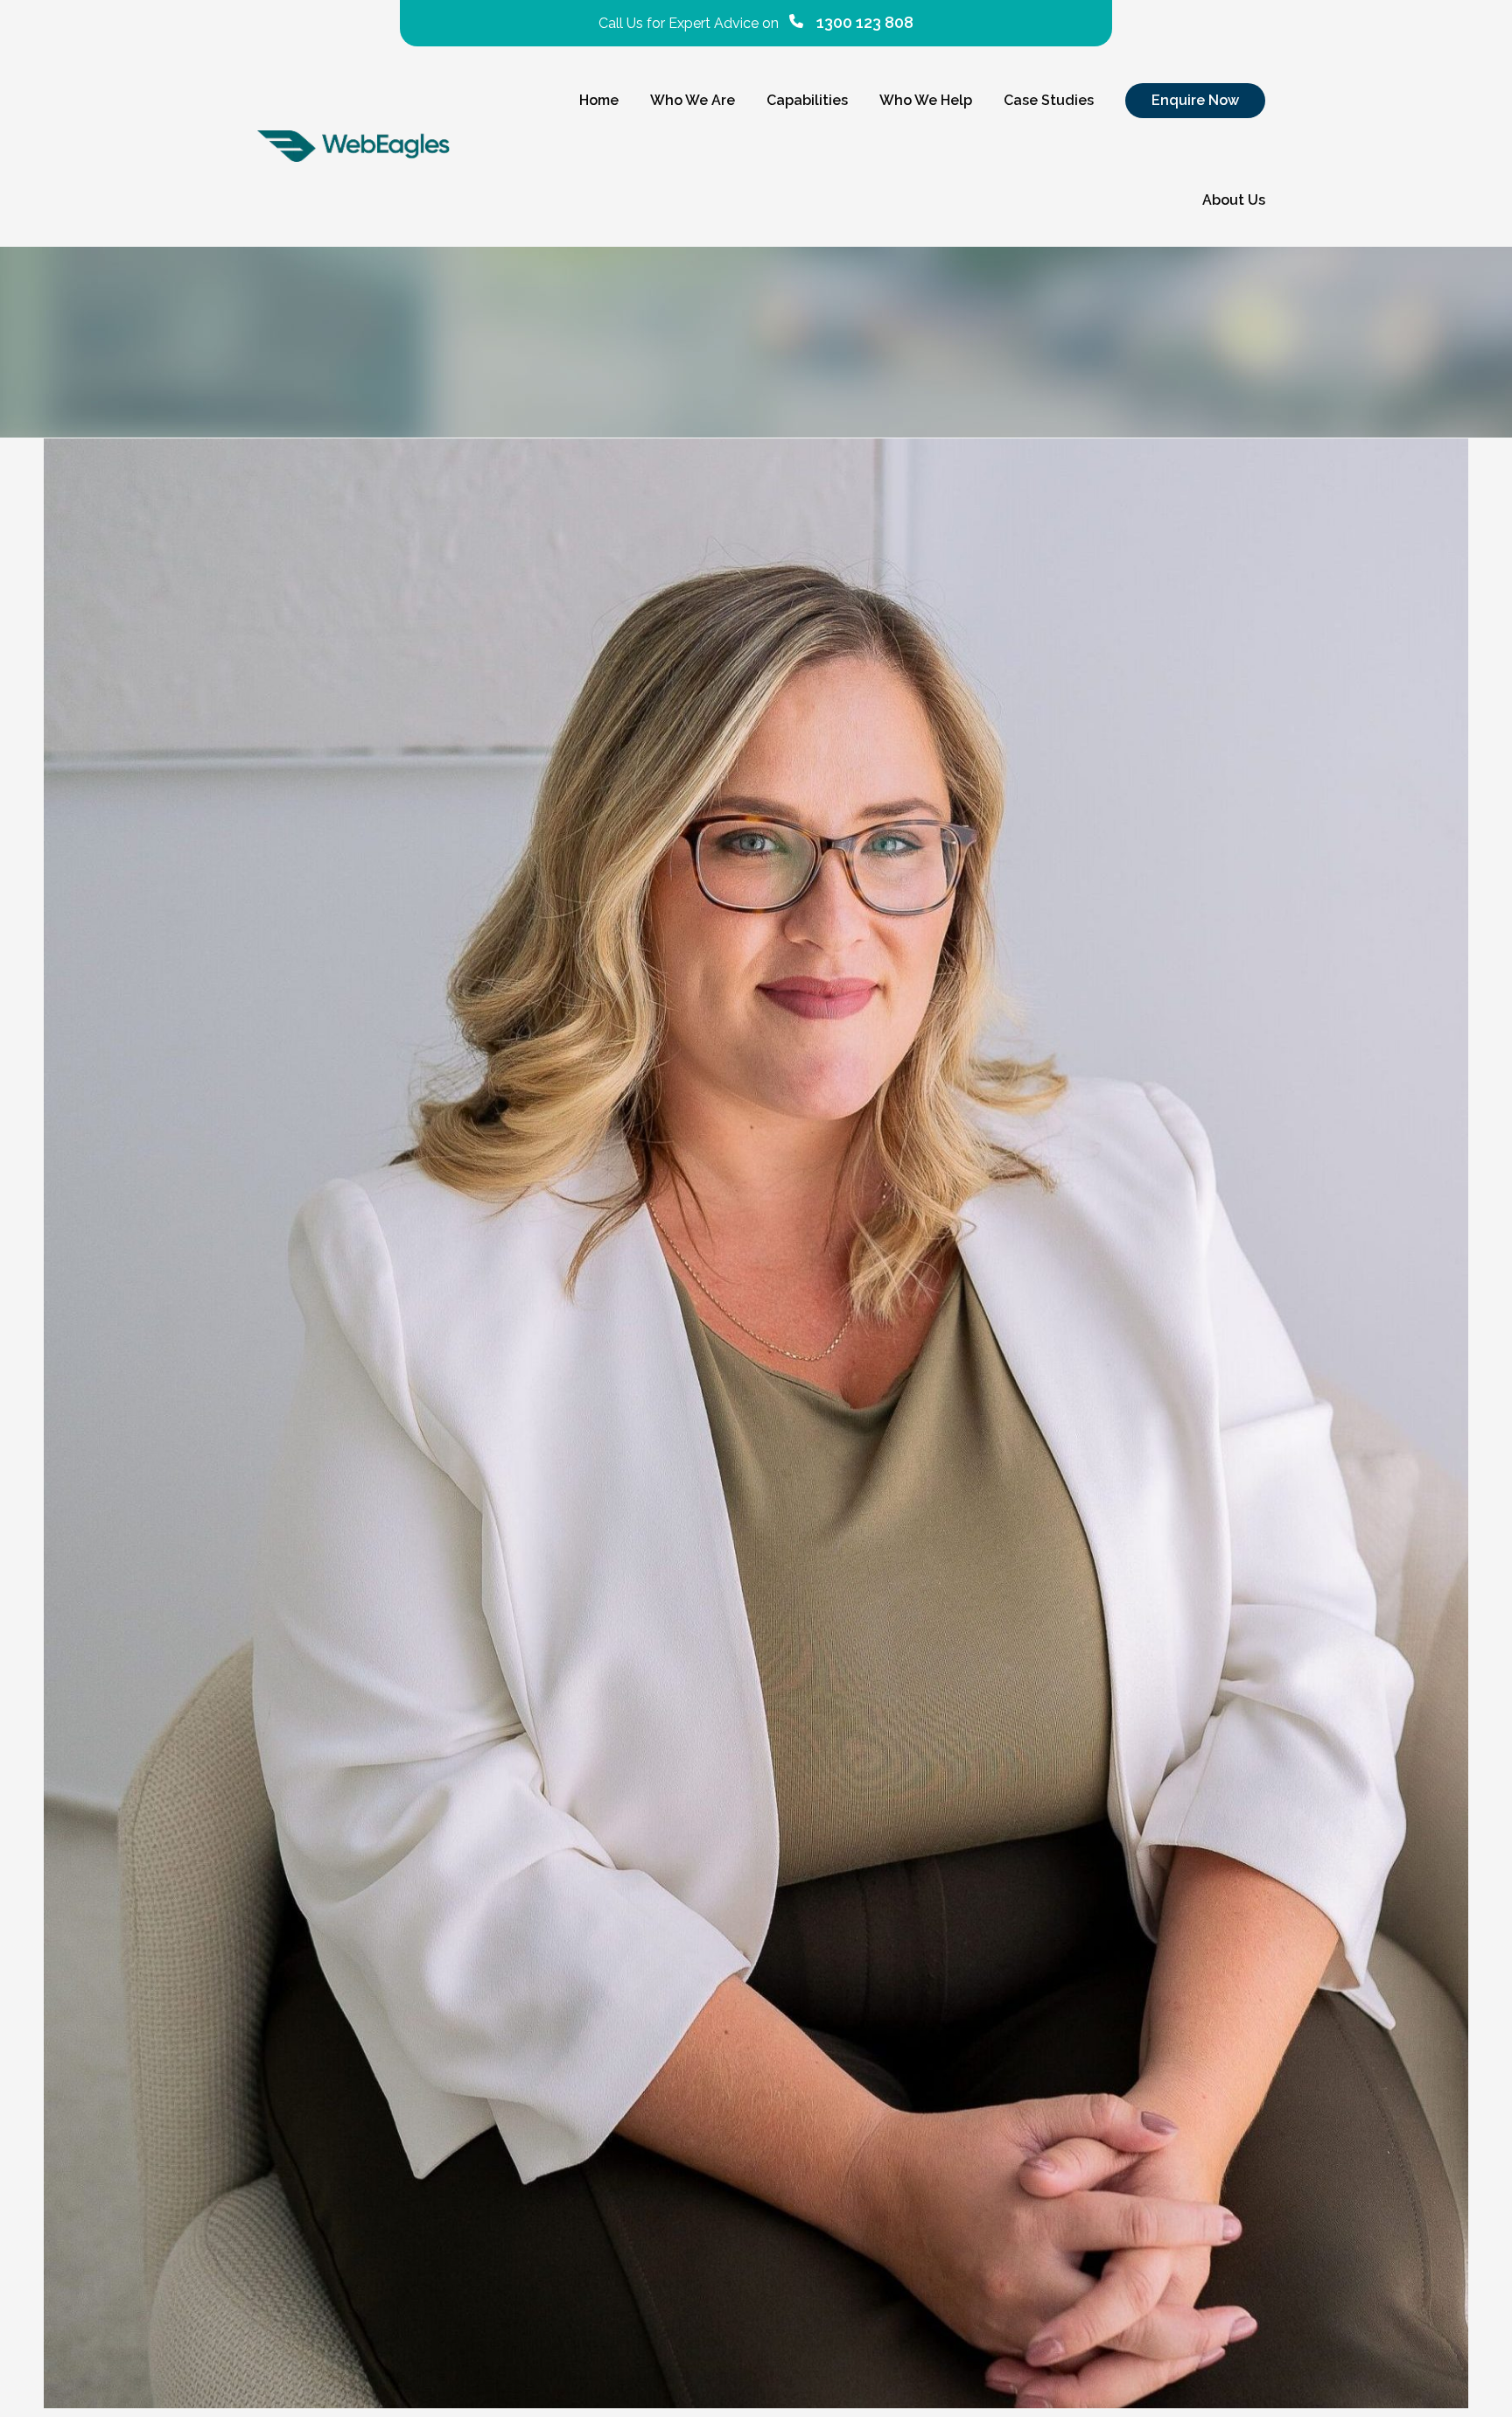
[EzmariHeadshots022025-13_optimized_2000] (756, 1423)
